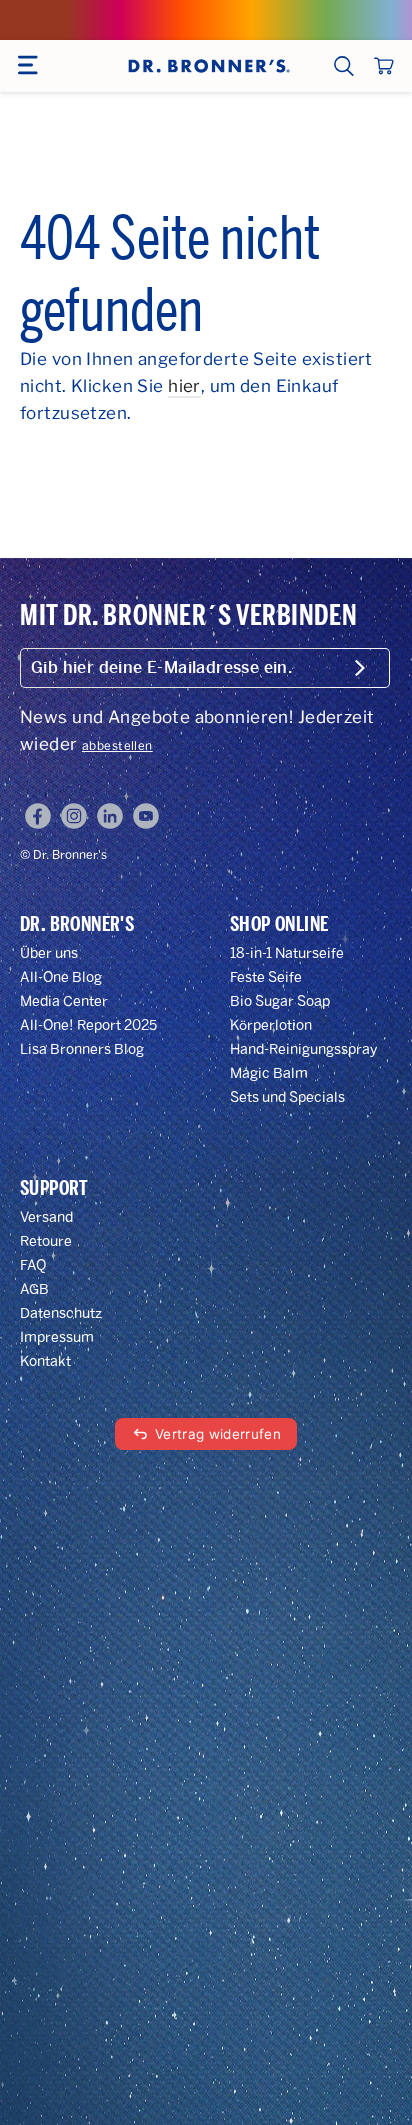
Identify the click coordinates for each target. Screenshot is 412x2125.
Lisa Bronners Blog (82, 1049)
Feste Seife (266, 977)
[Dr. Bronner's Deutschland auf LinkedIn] (110, 816)
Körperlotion (271, 1025)
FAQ (33, 1265)
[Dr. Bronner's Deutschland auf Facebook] (38, 816)
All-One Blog (61, 977)
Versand (46, 1217)
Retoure (46, 1241)
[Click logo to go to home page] (207, 66)
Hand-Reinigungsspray (303, 1049)
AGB (34, 1289)
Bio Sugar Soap (280, 1001)
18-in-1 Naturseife (287, 953)
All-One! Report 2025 (88, 1025)
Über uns (49, 953)
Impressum (57, 1337)
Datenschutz (61, 1313)
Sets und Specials (287, 1097)
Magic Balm (269, 1073)
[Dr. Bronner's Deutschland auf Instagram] (74, 816)
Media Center (64, 1001)
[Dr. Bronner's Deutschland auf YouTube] (146, 816)
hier (184, 386)
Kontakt (45, 1361)
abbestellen (117, 746)
